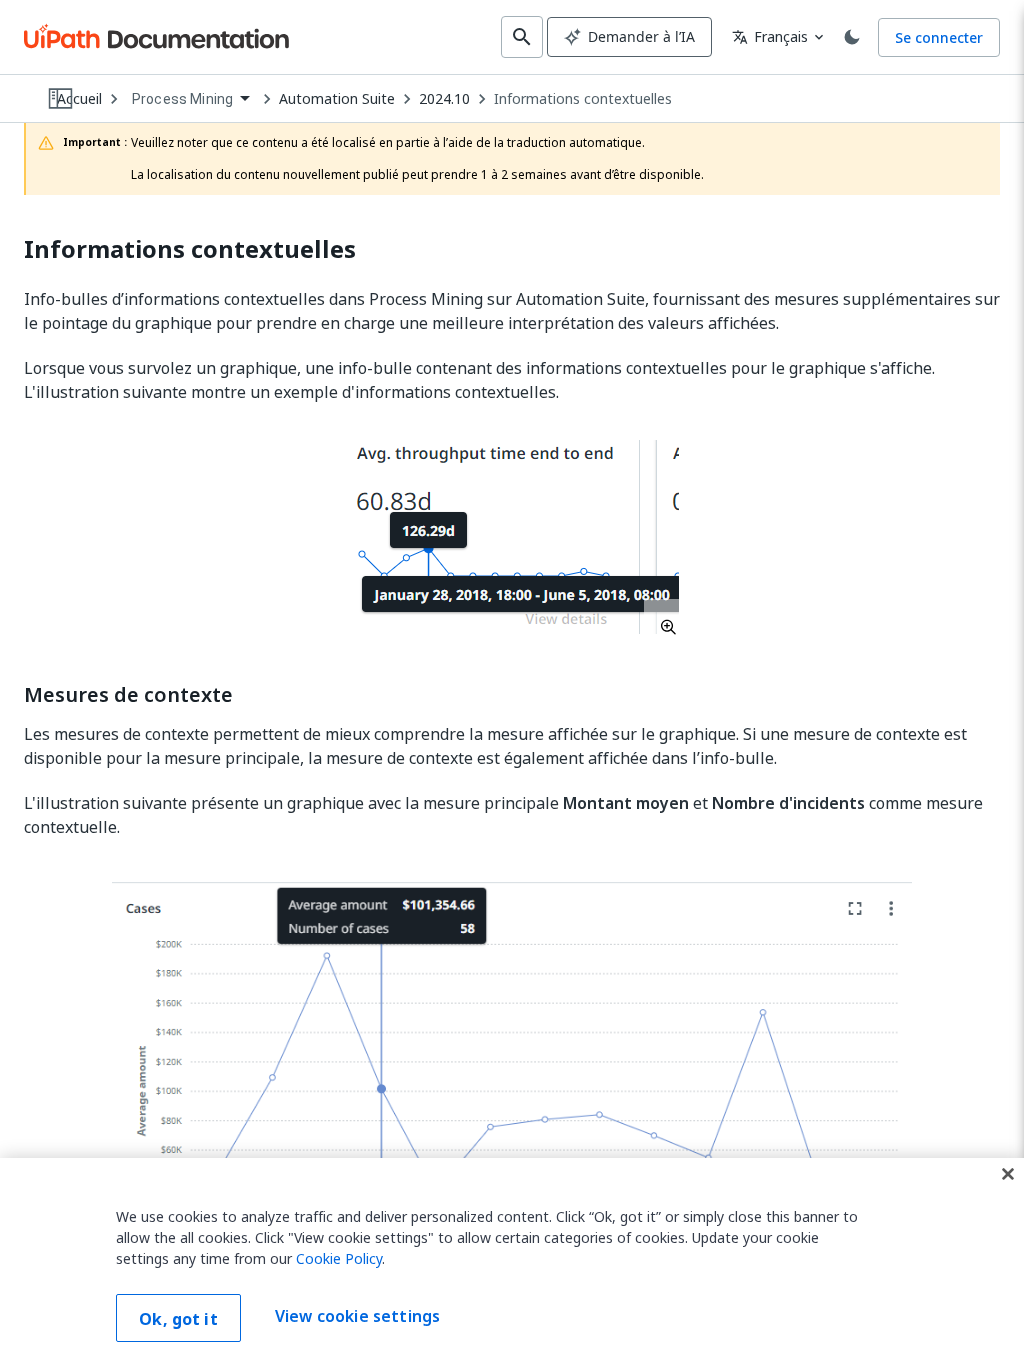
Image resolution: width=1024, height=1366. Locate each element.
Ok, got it (178, 1319)
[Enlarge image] (512, 537)
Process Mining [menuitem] (182, 99)
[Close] (1008, 1174)
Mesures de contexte (128, 695)
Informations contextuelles (583, 99)
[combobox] (190, 99)
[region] (512, 1262)
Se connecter (939, 37)
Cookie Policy (339, 1258)
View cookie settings (357, 1316)
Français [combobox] (770, 36)
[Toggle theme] (852, 37)
